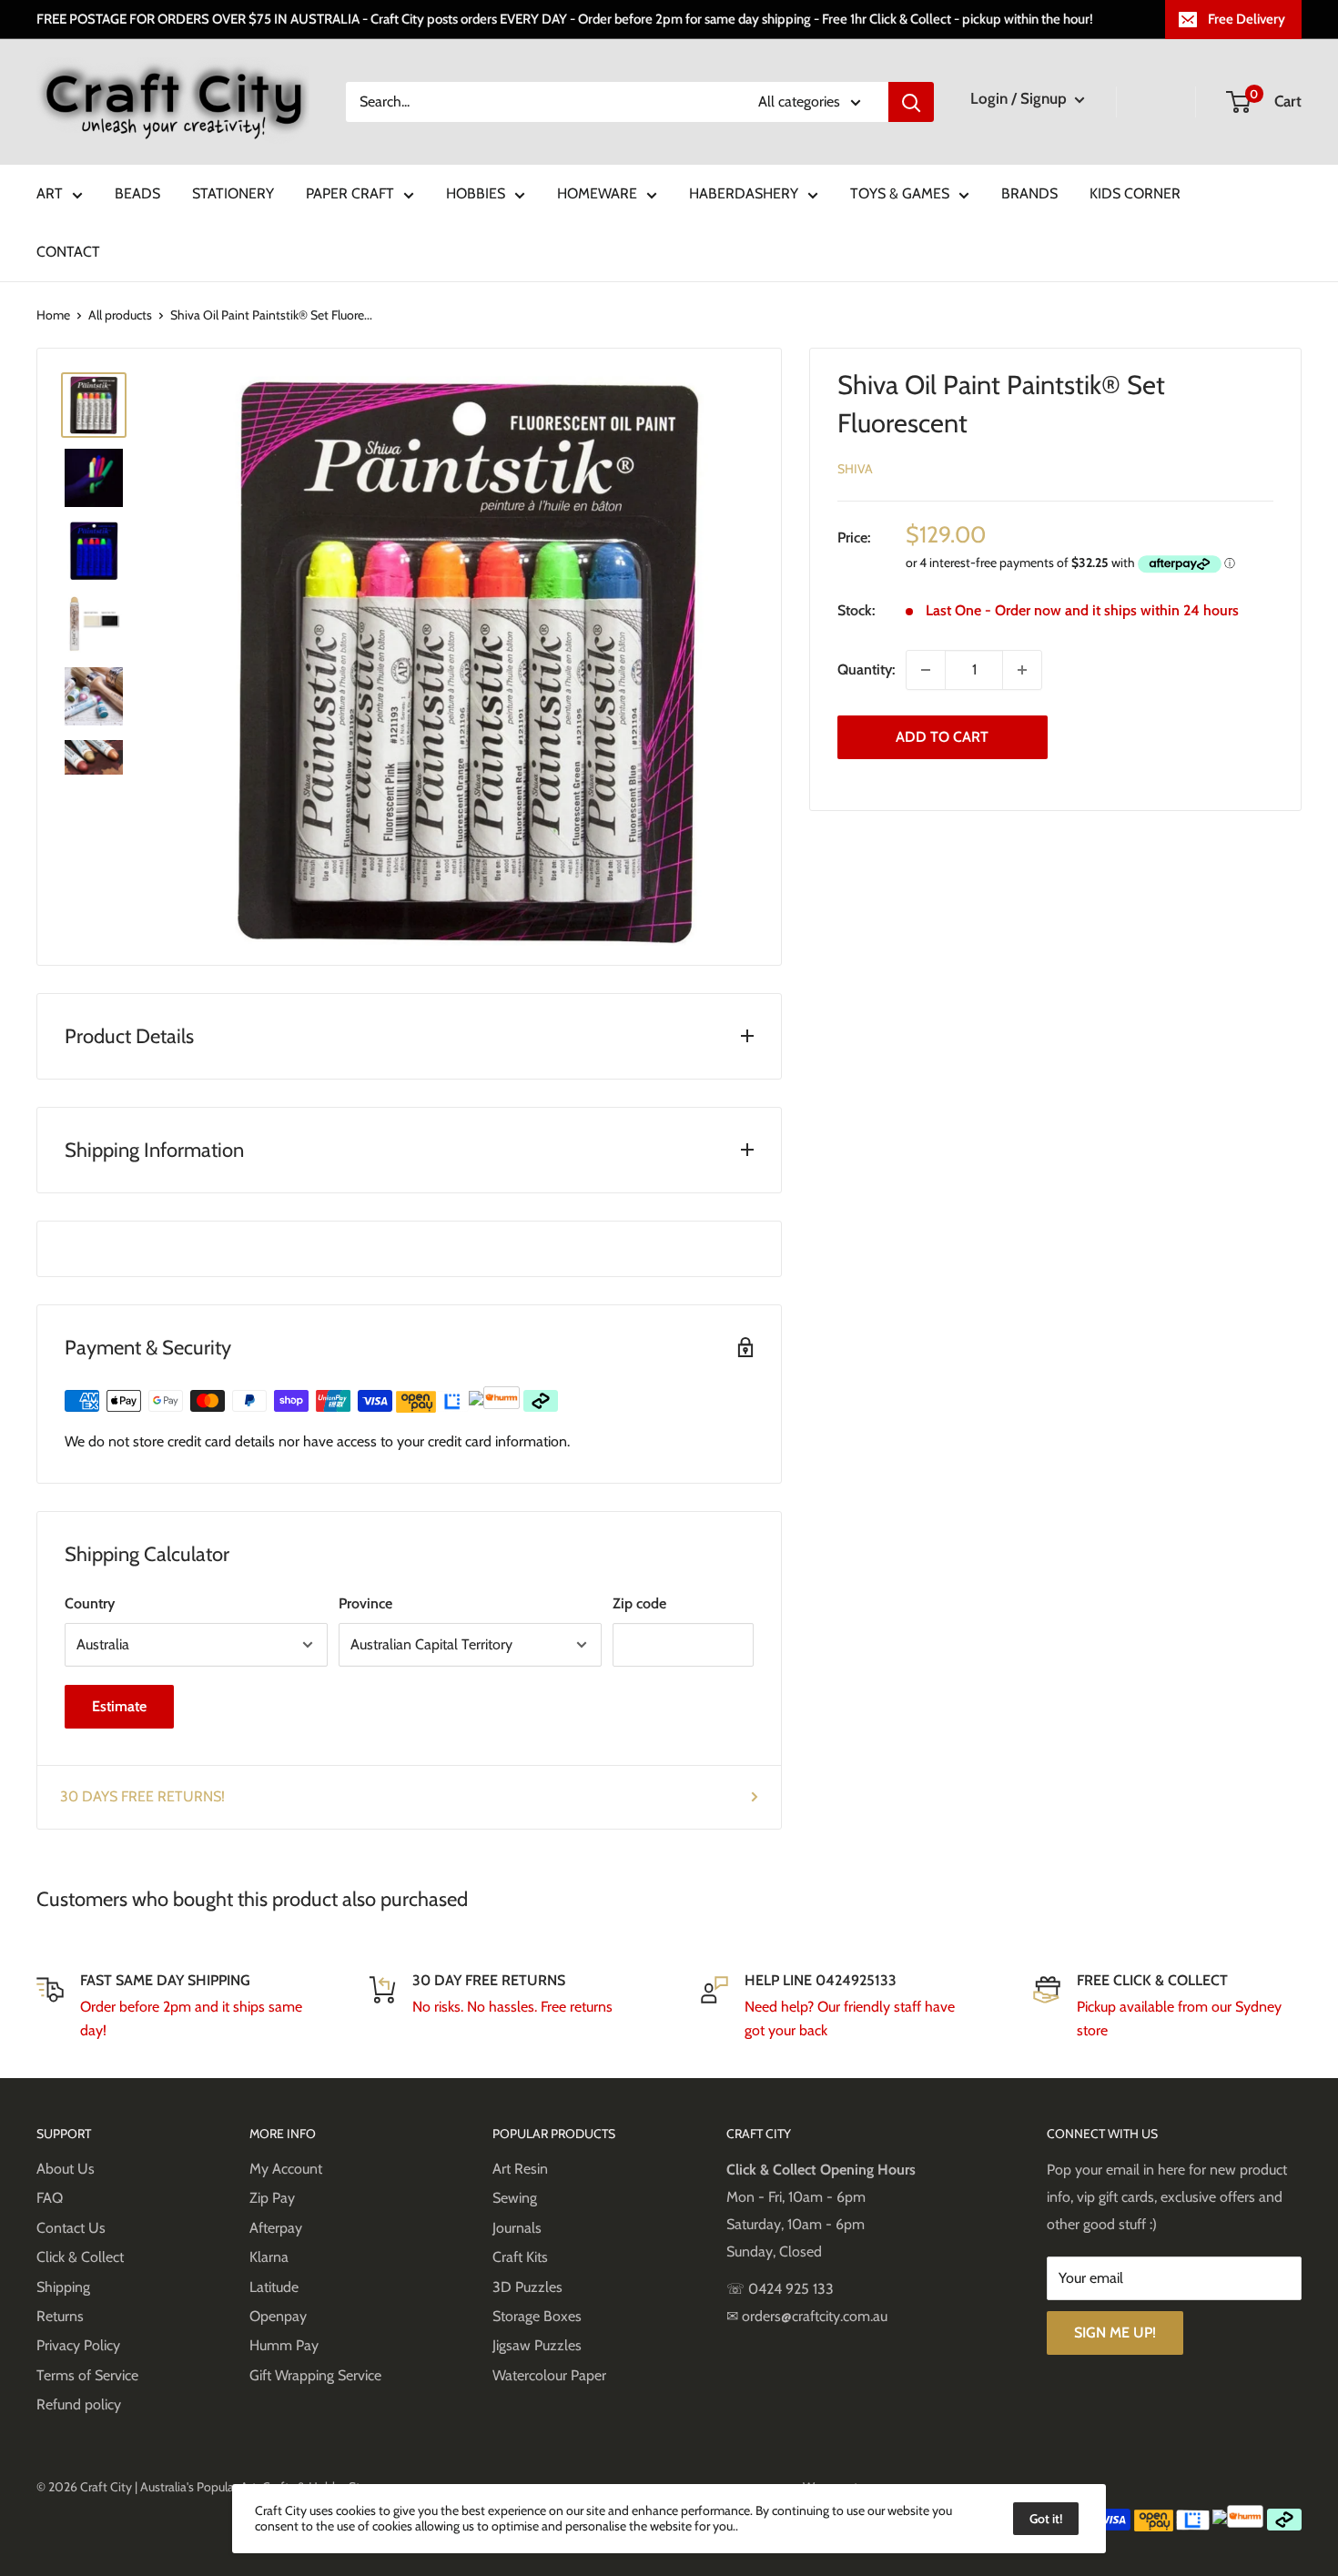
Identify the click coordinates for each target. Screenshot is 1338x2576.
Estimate (119, 1706)
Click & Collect (80, 2257)
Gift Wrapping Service (315, 2375)
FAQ (50, 2198)
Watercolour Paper (549, 2375)
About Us (66, 2169)
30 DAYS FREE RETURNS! (142, 1796)
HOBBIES (476, 193)
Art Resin (520, 2169)
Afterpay (276, 2228)
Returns (60, 2316)
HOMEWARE (597, 193)
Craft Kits (520, 2257)
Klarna (269, 2257)
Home (53, 315)
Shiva (855, 469)
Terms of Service (87, 2375)
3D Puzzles (527, 2287)
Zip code (639, 1603)
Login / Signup (1020, 98)
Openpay (278, 2316)
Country (90, 1603)
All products (120, 315)
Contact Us (71, 2228)
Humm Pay (284, 2345)
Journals (517, 2228)
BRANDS (1029, 193)
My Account (286, 2169)
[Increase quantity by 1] (1022, 670)
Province (365, 1603)
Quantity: (866, 669)
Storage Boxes (537, 2316)
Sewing (515, 2198)
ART (50, 193)
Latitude (274, 2287)
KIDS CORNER (1135, 193)
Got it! (1046, 2519)
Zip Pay (272, 2198)
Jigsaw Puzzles (537, 2345)
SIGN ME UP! (1115, 2333)
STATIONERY (233, 193)
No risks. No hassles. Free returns (512, 2007)
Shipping (63, 2287)
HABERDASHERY (744, 193)
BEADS (137, 193)
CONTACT (68, 252)
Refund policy (79, 2404)
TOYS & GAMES (900, 193)
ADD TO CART (942, 737)
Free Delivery (1247, 19)
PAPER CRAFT (350, 193)
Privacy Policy (78, 2345)
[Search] (911, 102)
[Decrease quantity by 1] (926, 670)
